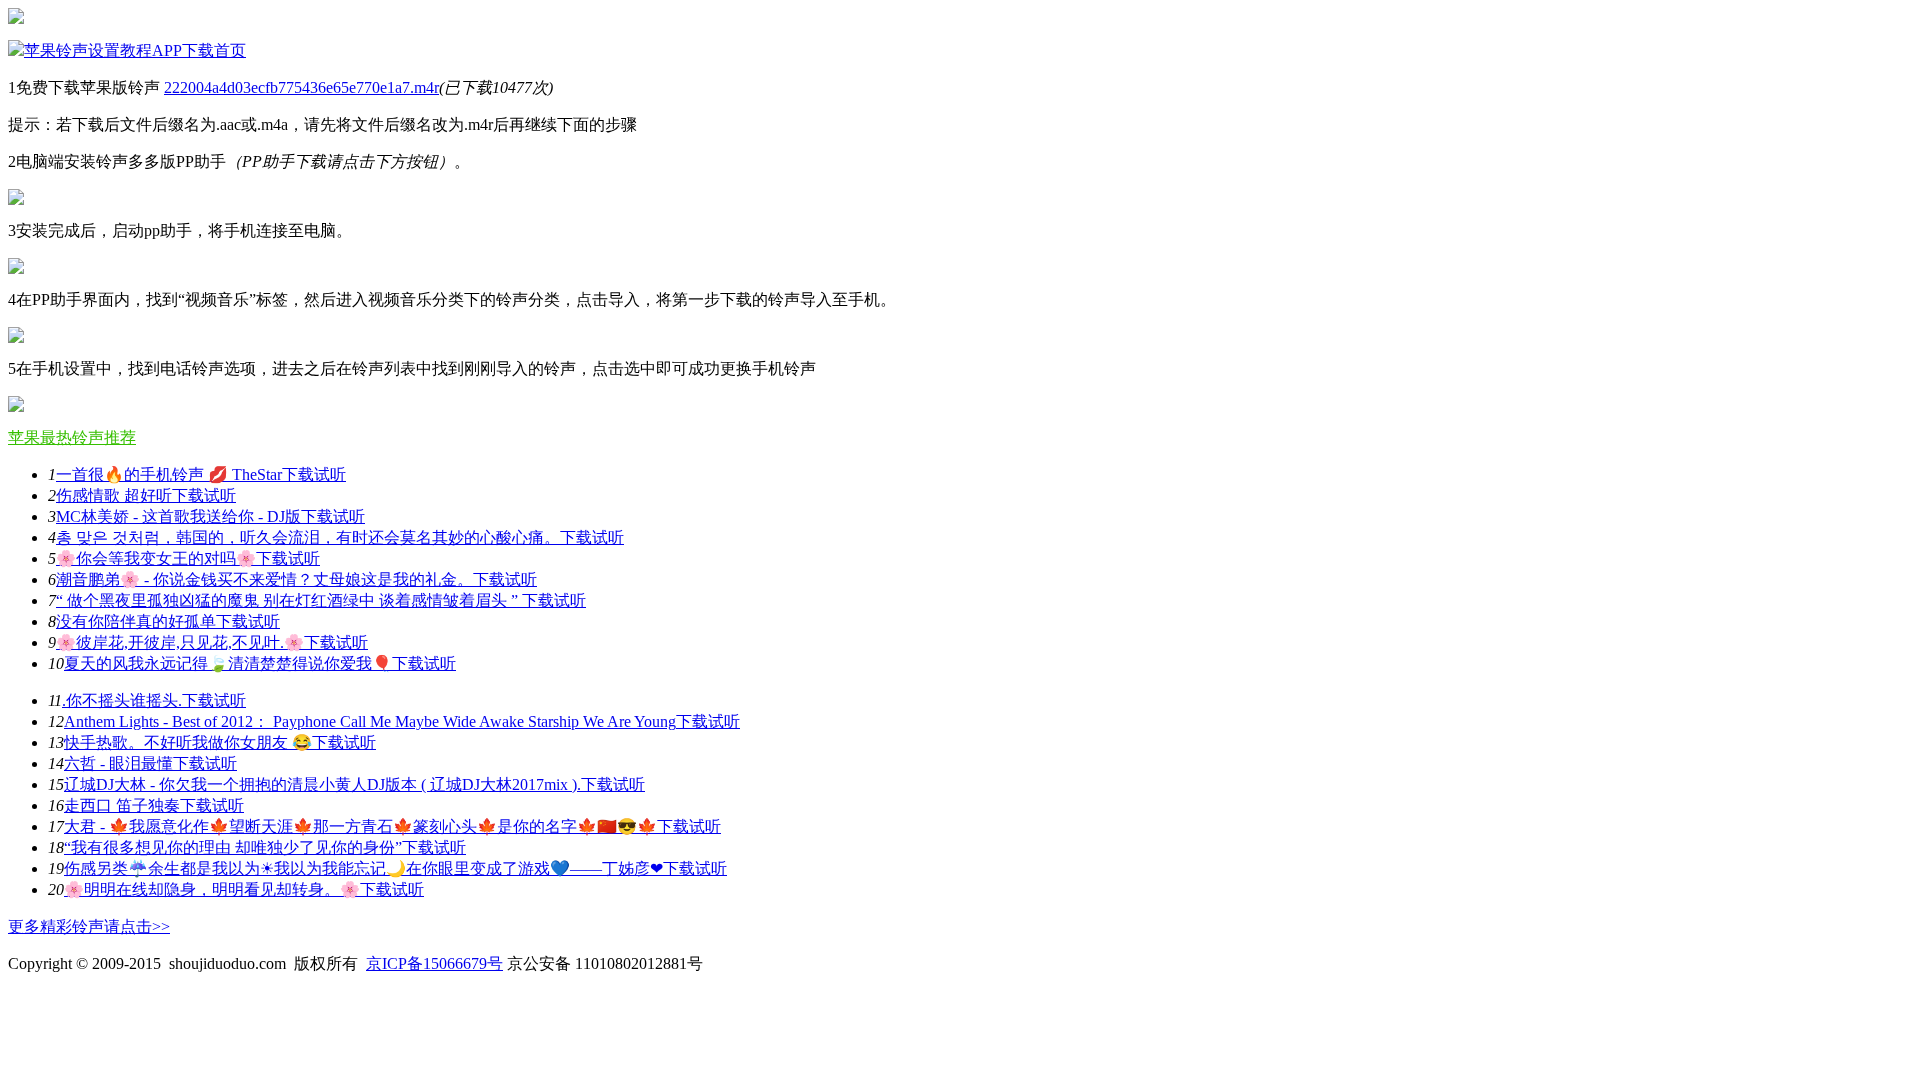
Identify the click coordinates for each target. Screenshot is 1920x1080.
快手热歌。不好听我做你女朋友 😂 (188, 742)
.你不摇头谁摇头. (122, 700)
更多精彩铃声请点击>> (89, 926)
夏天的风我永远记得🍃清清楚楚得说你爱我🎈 (228, 663)
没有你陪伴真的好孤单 (136, 621)
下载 (298, 474)
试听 (330, 474)
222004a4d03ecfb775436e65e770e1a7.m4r (301, 87)
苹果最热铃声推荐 (72, 437)
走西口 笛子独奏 (122, 805)
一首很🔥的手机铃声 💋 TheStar (169, 474)
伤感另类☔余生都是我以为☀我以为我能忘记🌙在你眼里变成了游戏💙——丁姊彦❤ (363, 868)
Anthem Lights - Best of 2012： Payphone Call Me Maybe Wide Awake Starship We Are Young (370, 721)
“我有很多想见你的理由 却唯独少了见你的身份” (233, 847)
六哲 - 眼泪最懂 (118, 763)
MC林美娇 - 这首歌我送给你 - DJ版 (178, 516)
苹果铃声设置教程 (88, 50)
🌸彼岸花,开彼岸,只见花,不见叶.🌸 (180, 642)
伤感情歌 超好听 (114, 495)
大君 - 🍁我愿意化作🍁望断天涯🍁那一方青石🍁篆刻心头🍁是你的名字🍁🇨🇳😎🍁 (360, 826)
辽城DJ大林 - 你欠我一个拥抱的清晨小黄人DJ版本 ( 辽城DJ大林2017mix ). (322, 784)
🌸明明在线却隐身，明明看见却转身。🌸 (212, 889)
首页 (230, 50)
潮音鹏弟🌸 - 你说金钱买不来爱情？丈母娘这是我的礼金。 (264, 579)
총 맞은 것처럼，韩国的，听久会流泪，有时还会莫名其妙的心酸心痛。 (308, 537)
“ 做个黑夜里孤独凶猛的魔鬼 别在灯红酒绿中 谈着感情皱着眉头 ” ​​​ (289, 600)
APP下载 (183, 50)
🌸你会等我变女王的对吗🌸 (156, 558)
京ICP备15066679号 (434, 963)
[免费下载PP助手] (16, 199)
